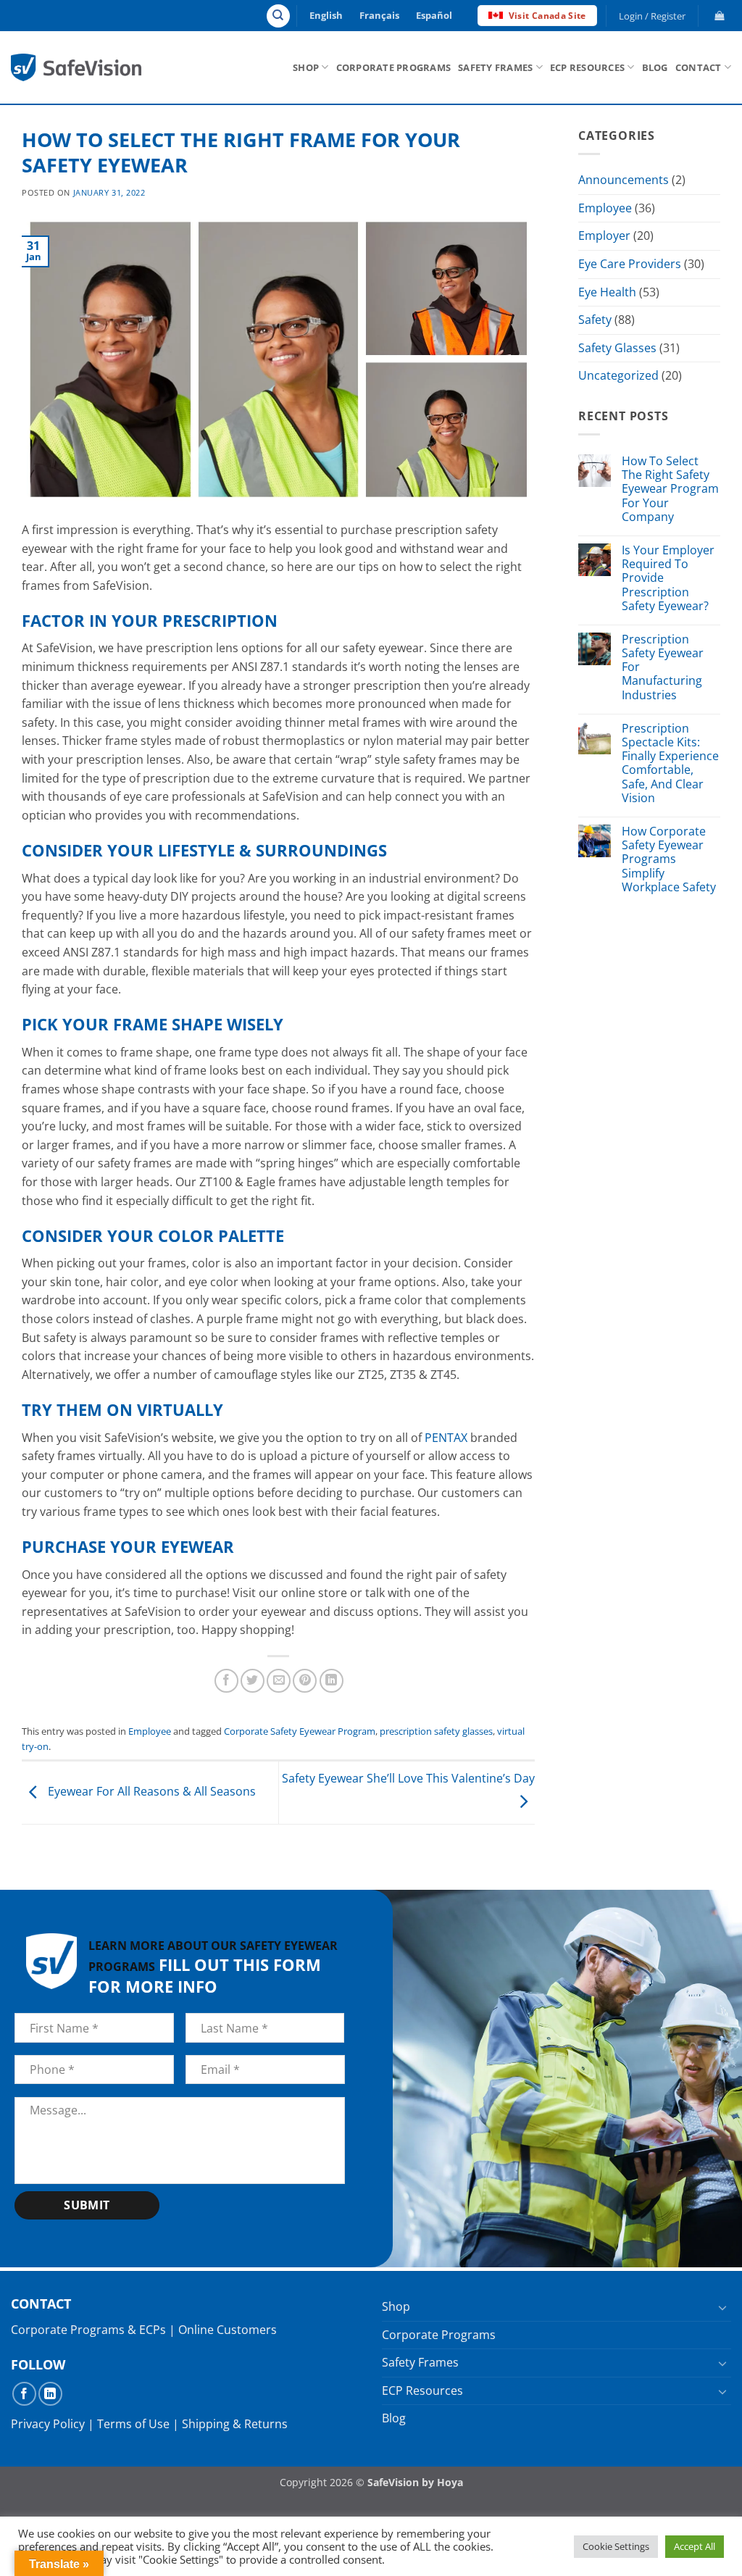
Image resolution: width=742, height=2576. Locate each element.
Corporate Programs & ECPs (88, 2330)
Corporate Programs (394, 67)
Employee (150, 1731)
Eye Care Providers (630, 264)
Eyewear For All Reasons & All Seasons (150, 1791)
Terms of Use (133, 2424)
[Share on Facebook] (226, 1681)
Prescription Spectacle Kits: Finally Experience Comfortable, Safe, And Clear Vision (670, 763)
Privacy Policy (48, 2424)
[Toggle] (722, 2307)
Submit (87, 2205)
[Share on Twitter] (253, 1681)
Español (434, 15)
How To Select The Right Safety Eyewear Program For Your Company (670, 489)
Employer (604, 235)
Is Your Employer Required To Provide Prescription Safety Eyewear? (668, 578)
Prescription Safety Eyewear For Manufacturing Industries (663, 667)
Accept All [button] (695, 2546)
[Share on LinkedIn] (332, 1681)
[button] (653, 16)
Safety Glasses (617, 348)
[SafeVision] (76, 67)
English (326, 15)
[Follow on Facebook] (24, 2394)
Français (379, 15)
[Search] (278, 16)
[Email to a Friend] (279, 1681)
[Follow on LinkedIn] (50, 2394)
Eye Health (607, 292)
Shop (306, 67)
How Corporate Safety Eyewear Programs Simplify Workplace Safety (669, 859)
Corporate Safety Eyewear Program (300, 1731)
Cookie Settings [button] (616, 2546)
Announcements (624, 180)
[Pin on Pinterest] (305, 1681)
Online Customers (228, 2330)
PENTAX (446, 1438)
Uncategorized (618, 375)
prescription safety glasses (436, 1731)
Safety (595, 320)
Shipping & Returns (235, 2424)
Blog (655, 67)
